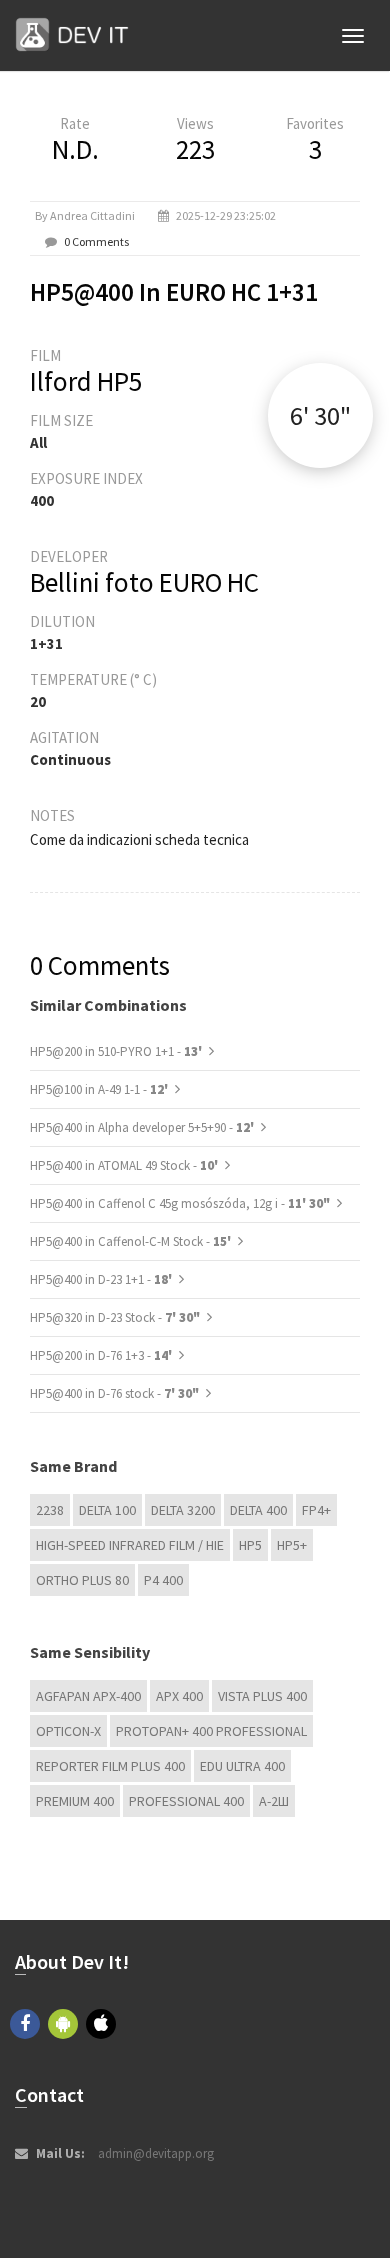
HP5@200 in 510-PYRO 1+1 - (117, 1051)
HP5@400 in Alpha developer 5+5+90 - (143, 1127)
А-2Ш (274, 1801)
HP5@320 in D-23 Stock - (115, 1317)
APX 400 (179, 1696)
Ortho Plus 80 (82, 1580)
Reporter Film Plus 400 (110, 1766)
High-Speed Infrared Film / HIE (130, 1545)
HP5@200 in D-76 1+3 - (102, 1355)
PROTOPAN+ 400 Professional (211, 1731)
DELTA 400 (258, 1510)
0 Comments (96, 241)
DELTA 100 (107, 1510)
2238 (50, 1510)
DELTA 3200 (183, 1510)
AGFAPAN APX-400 (88, 1696)
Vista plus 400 (262, 1696)
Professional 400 (186, 1801)
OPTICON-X (68, 1731)
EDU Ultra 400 (242, 1766)
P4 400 (163, 1580)
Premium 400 (75, 1801)
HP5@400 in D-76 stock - (114, 1393)
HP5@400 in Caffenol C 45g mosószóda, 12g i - (180, 1203)
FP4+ (316, 1510)
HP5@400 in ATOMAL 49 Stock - (125, 1165)
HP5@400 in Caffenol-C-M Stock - (132, 1241)
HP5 (250, 1545)
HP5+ (292, 1545)
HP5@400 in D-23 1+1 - (102, 1279)
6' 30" (320, 415)
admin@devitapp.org (156, 2153)
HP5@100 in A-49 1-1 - (100, 1089)
